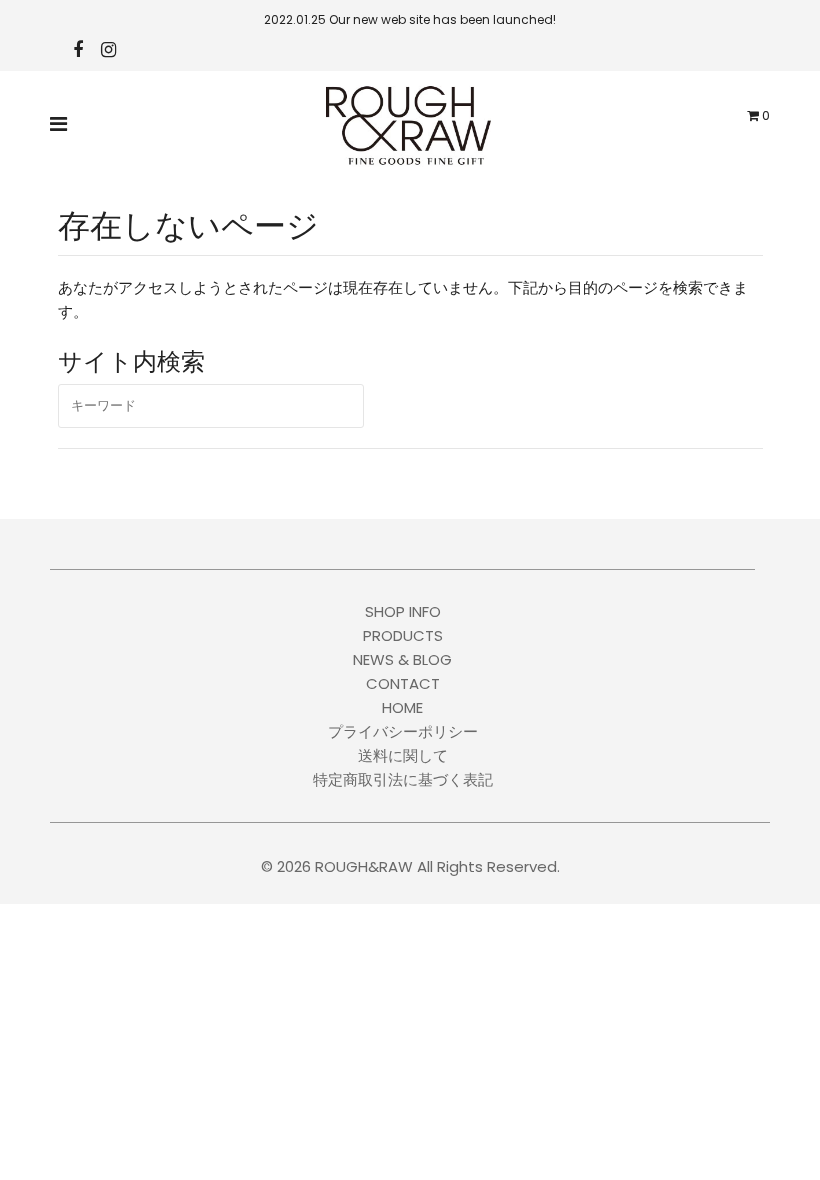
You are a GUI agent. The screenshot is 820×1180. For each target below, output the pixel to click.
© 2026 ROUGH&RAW (337, 866)
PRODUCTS (403, 635)
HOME (402, 707)
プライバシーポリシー (403, 731)
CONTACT (403, 683)
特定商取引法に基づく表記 (403, 779)
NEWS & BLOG (402, 659)
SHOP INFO (403, 611)
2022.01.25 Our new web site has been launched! (410, 19)
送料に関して (403, 755)
